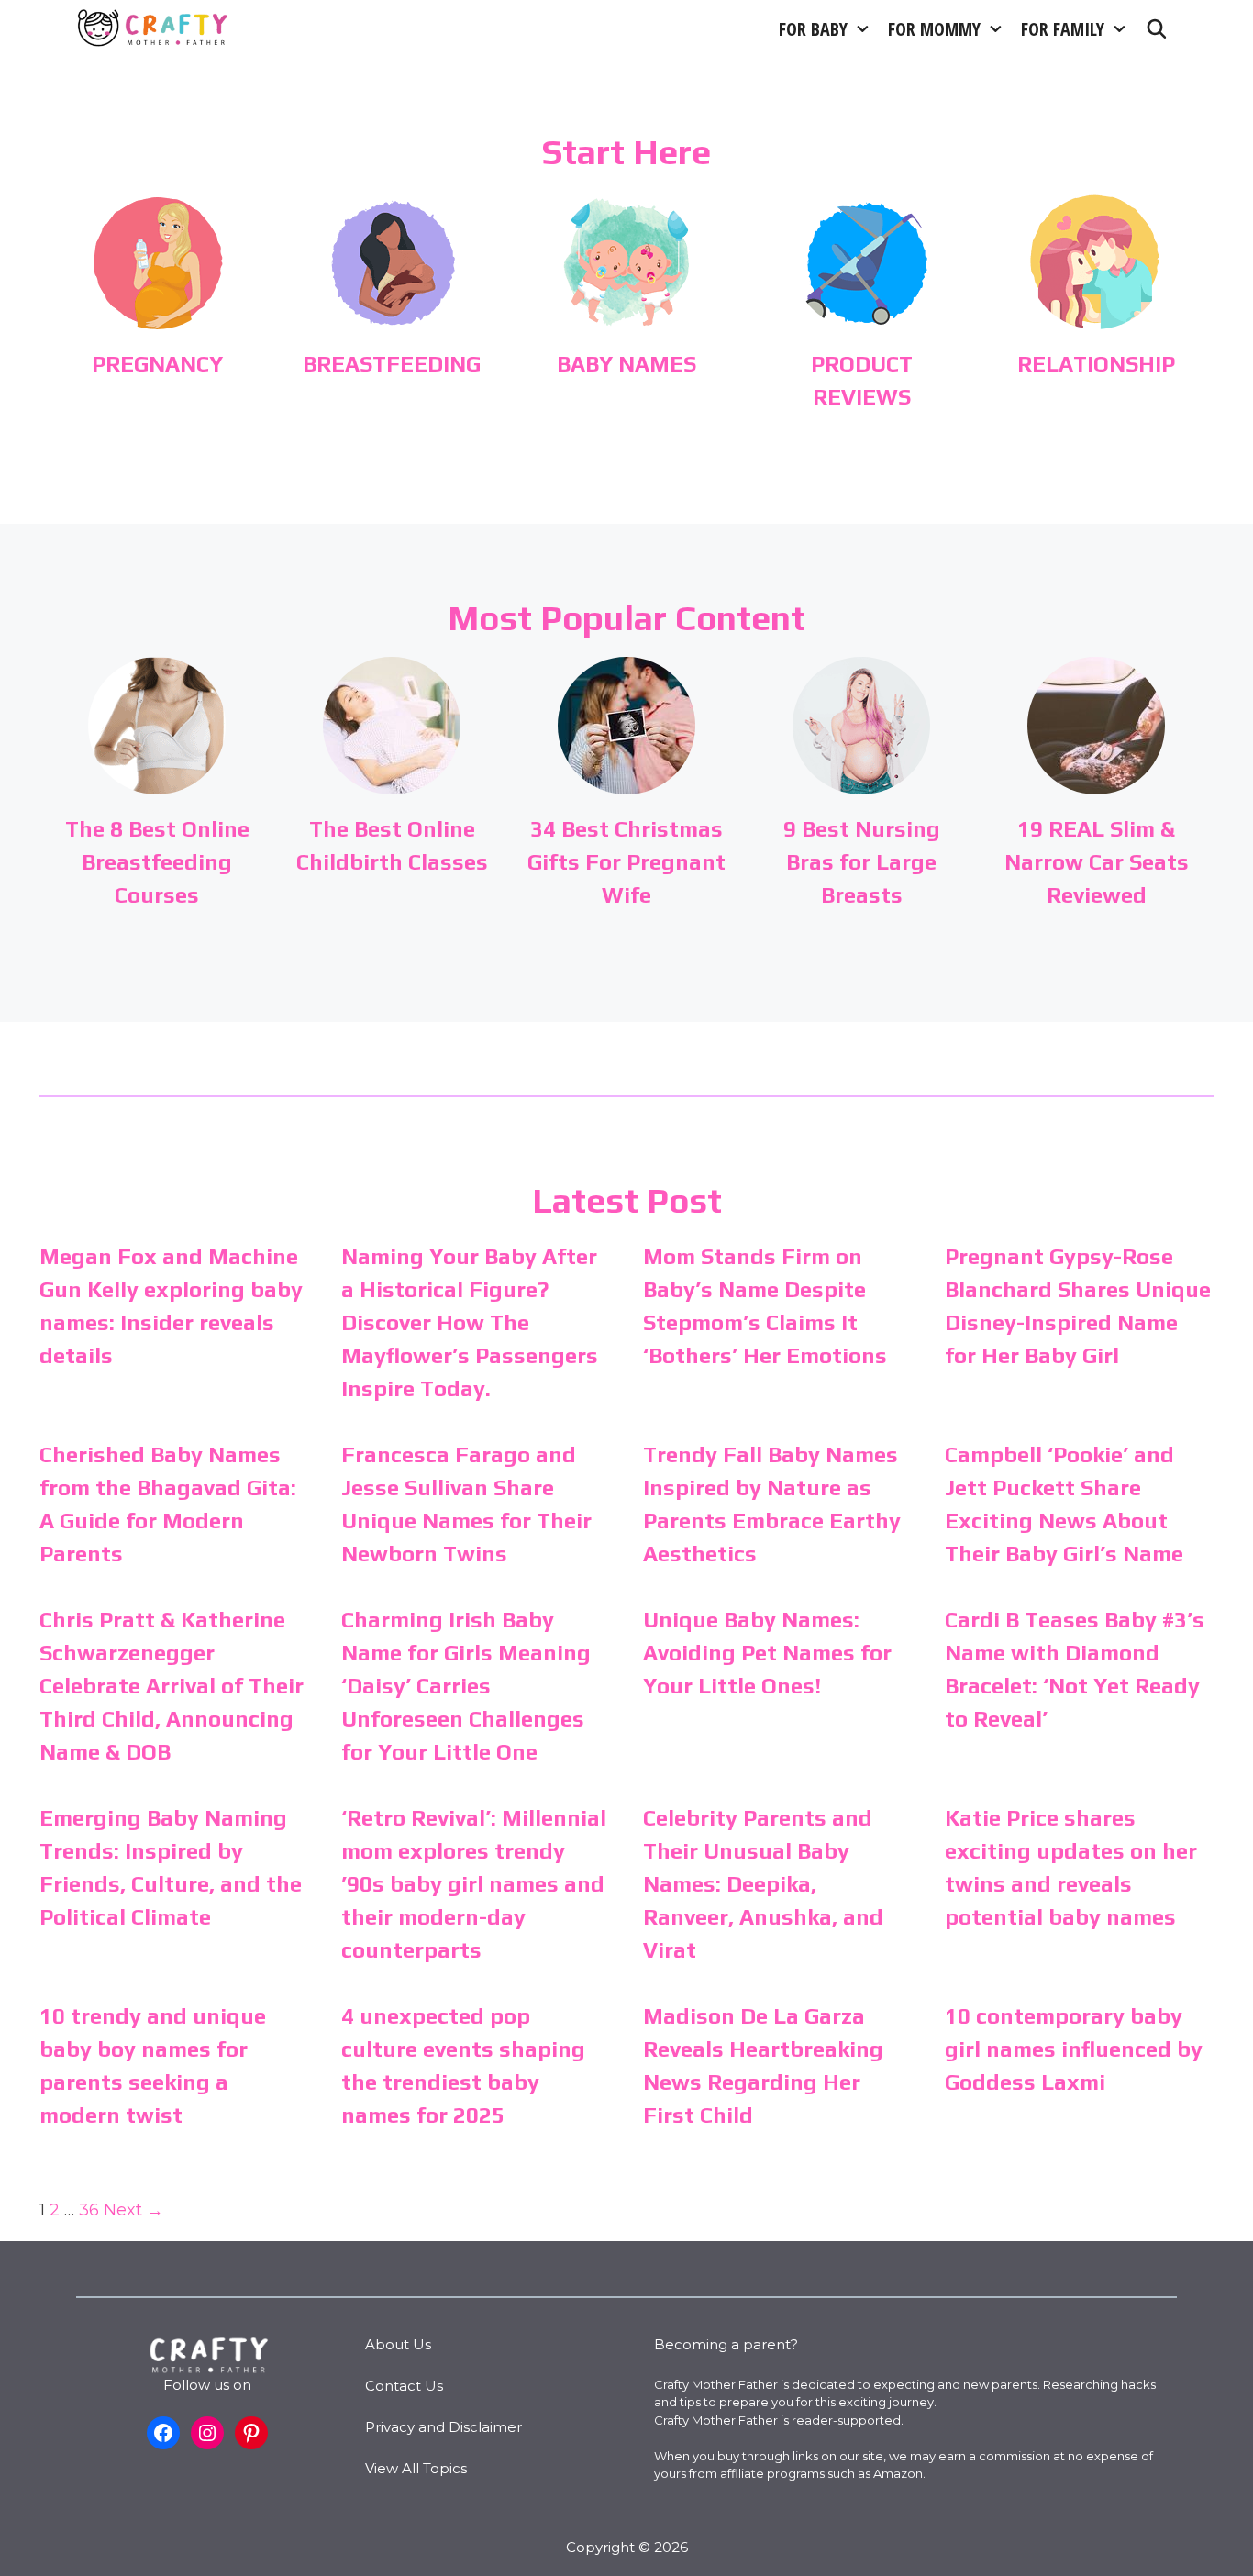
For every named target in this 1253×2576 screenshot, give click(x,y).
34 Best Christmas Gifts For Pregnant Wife (626, 862)
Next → (133, 2210)
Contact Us (404, 2386)
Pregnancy (157, 364)
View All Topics (416, 2468)
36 (89, 2210)
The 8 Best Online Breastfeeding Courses (157, 862)
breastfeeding (392, 364)
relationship (1096, 364)
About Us (398, 2344)
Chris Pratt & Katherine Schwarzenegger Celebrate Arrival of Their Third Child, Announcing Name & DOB (172, 1686)
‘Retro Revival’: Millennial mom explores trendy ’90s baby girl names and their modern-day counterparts (474, 1884)
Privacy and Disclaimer (444, 2427)
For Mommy (934, 29)
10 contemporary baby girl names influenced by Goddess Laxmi (1074, 2049)
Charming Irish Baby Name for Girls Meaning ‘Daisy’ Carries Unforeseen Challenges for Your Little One (466, 1686)
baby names (626, 364)
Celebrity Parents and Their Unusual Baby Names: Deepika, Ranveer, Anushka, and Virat (763, 1884)
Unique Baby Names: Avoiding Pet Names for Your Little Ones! (767, 1653)
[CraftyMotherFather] (154, 29)
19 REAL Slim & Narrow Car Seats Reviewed (1097, 862)
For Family (1063, 29)
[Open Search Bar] (1157, 29)
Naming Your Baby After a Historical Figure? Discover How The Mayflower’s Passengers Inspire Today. (470, 1322)
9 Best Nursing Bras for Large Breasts (862, 862)
